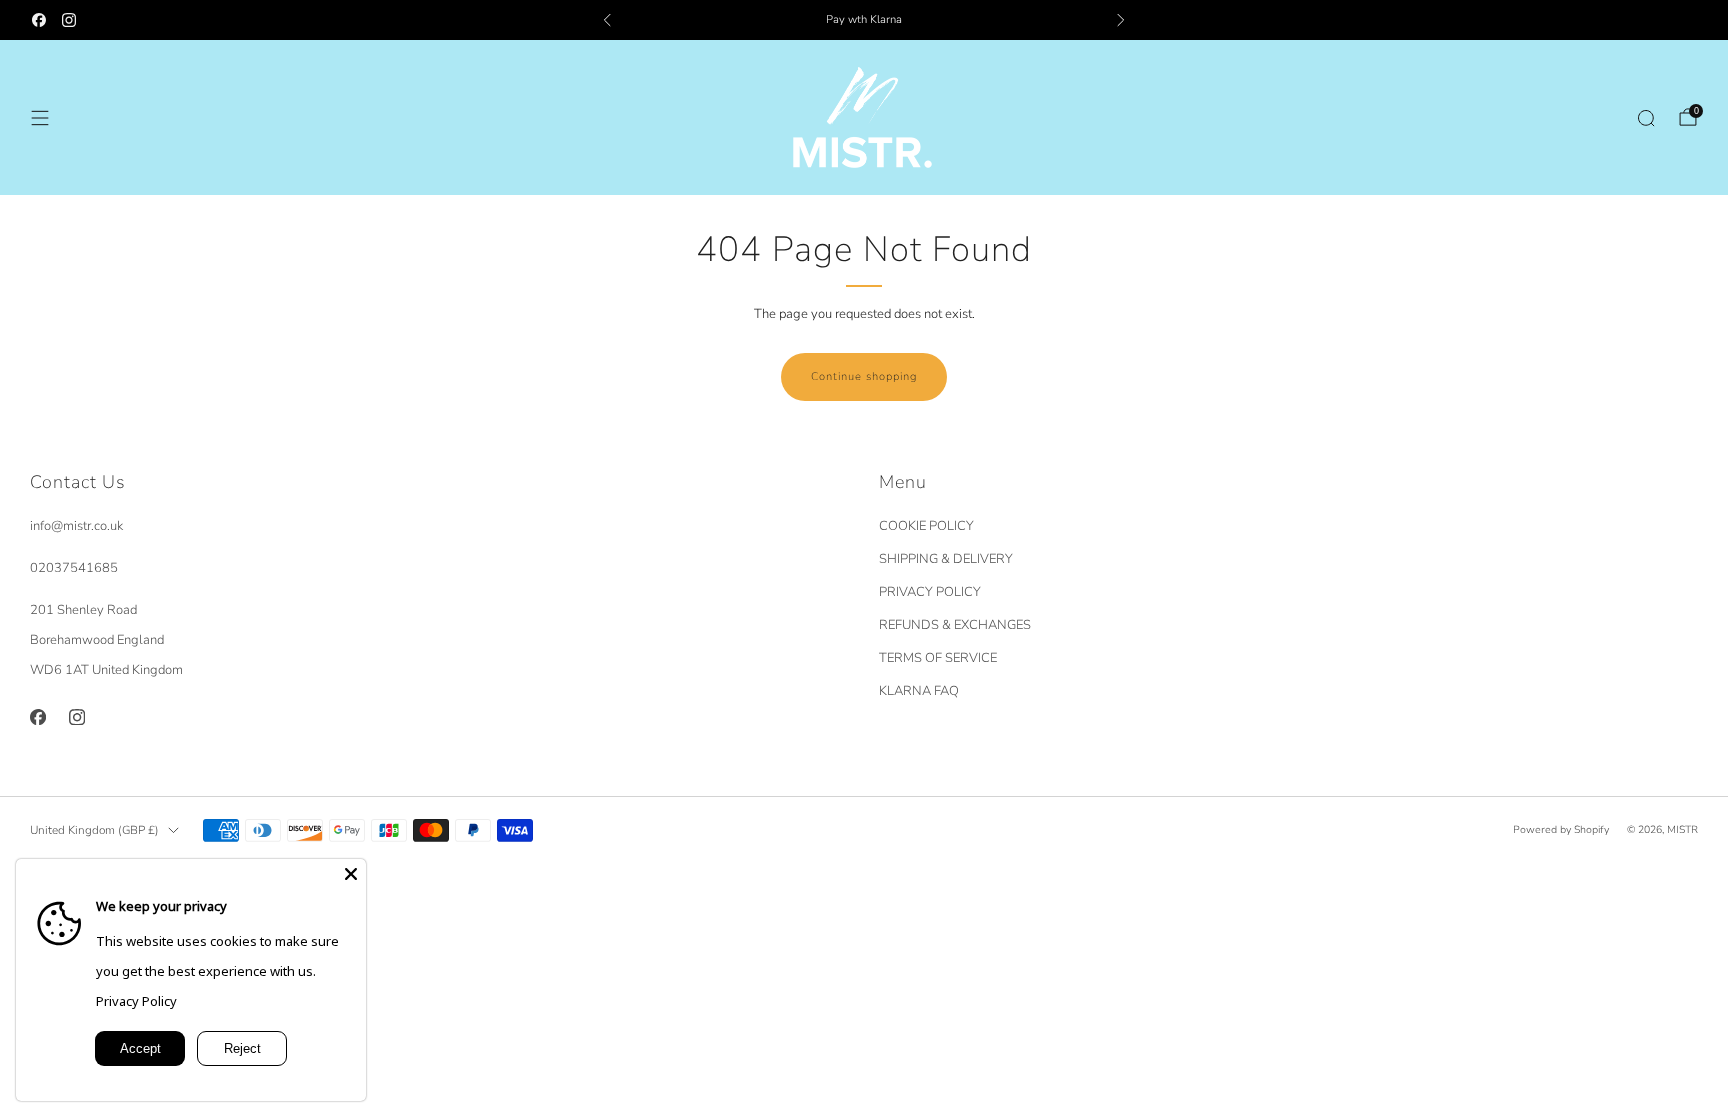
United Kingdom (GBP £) (94, 830)
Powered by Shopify (1561, 829)
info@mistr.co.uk (76, 526)
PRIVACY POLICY (930, 592)
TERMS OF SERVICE (938, 658)
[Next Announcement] (1121, 20)
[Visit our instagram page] (69, 20)
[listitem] (864, 20)
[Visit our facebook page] (39, 20)
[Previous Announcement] (607, 20)
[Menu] (40, 118)
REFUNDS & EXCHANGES (955, 625)
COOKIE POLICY (926, 526)
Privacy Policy (136, 1001)
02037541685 (74, 568)
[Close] (351, 874)
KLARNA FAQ (919, 691)
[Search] (1646, 118)
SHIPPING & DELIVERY (946, 559)
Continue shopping (864, 376)
